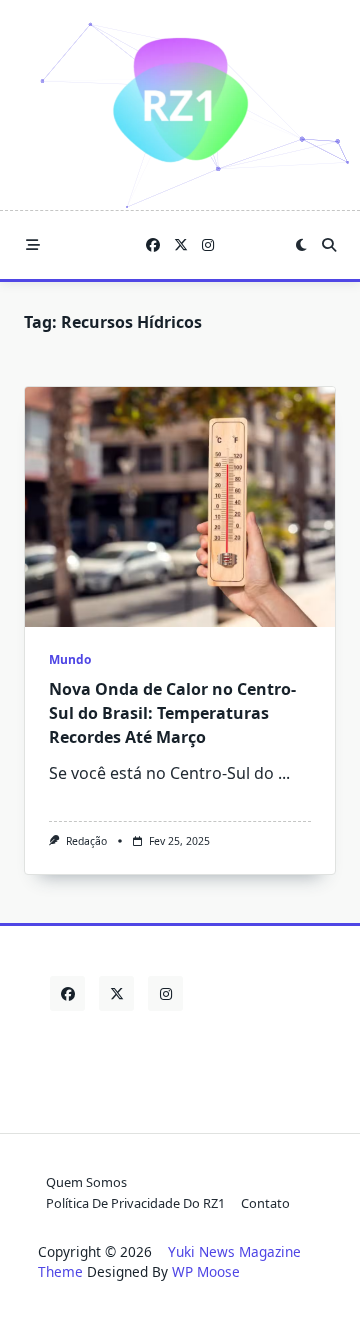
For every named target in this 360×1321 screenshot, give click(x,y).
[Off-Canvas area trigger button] (33, 245)
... (284, 773)
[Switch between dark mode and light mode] (301, 245)
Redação (86, 841)
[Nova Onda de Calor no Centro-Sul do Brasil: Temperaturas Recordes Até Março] (180, 507)
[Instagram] (208, 245)
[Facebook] (153, 245)
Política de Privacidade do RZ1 (135, 1203)
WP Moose (206, 1271)
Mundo (70, 659)
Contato (265, 1203)
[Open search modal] (329, 245)
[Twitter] (181, 245)
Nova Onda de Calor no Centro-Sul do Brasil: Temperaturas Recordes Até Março (172, 713)
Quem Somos (86, 1182)
